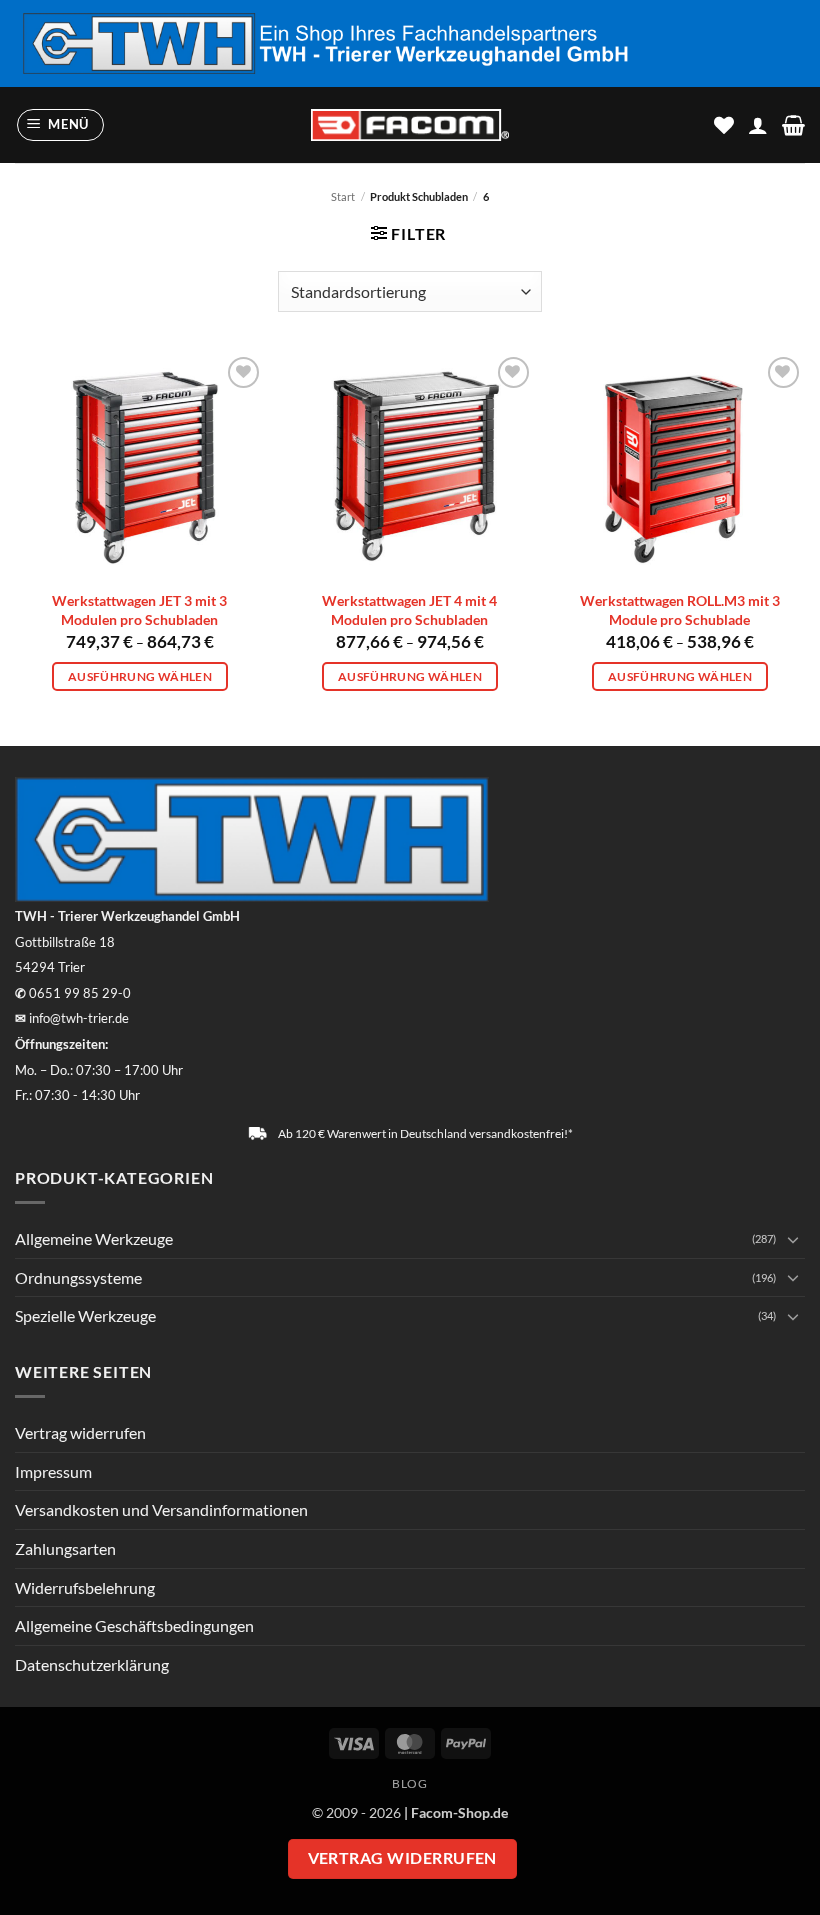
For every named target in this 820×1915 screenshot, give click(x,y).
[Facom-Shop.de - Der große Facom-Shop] (410, 125)
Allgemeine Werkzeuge (94, 1238)
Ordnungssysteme (78, 1277)
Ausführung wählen (140, 676)
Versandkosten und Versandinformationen (161, 1509)
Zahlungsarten (65, 1548)
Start (343, 196)
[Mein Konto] (758, 125)
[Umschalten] (793, 1239)
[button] (61, 125)
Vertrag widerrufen (80, 1432)
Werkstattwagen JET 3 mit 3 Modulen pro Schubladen (139, 610)
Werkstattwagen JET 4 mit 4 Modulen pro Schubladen (409, 610)
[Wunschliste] (724, 125)
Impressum (53, 1471)
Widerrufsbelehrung (85, 1587)
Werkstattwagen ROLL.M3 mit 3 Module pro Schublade (680, 610)
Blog (409, 1783)
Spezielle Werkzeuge (85, 1315)
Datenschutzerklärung (92, 1664)
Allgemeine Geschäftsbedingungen (134, 1625)
